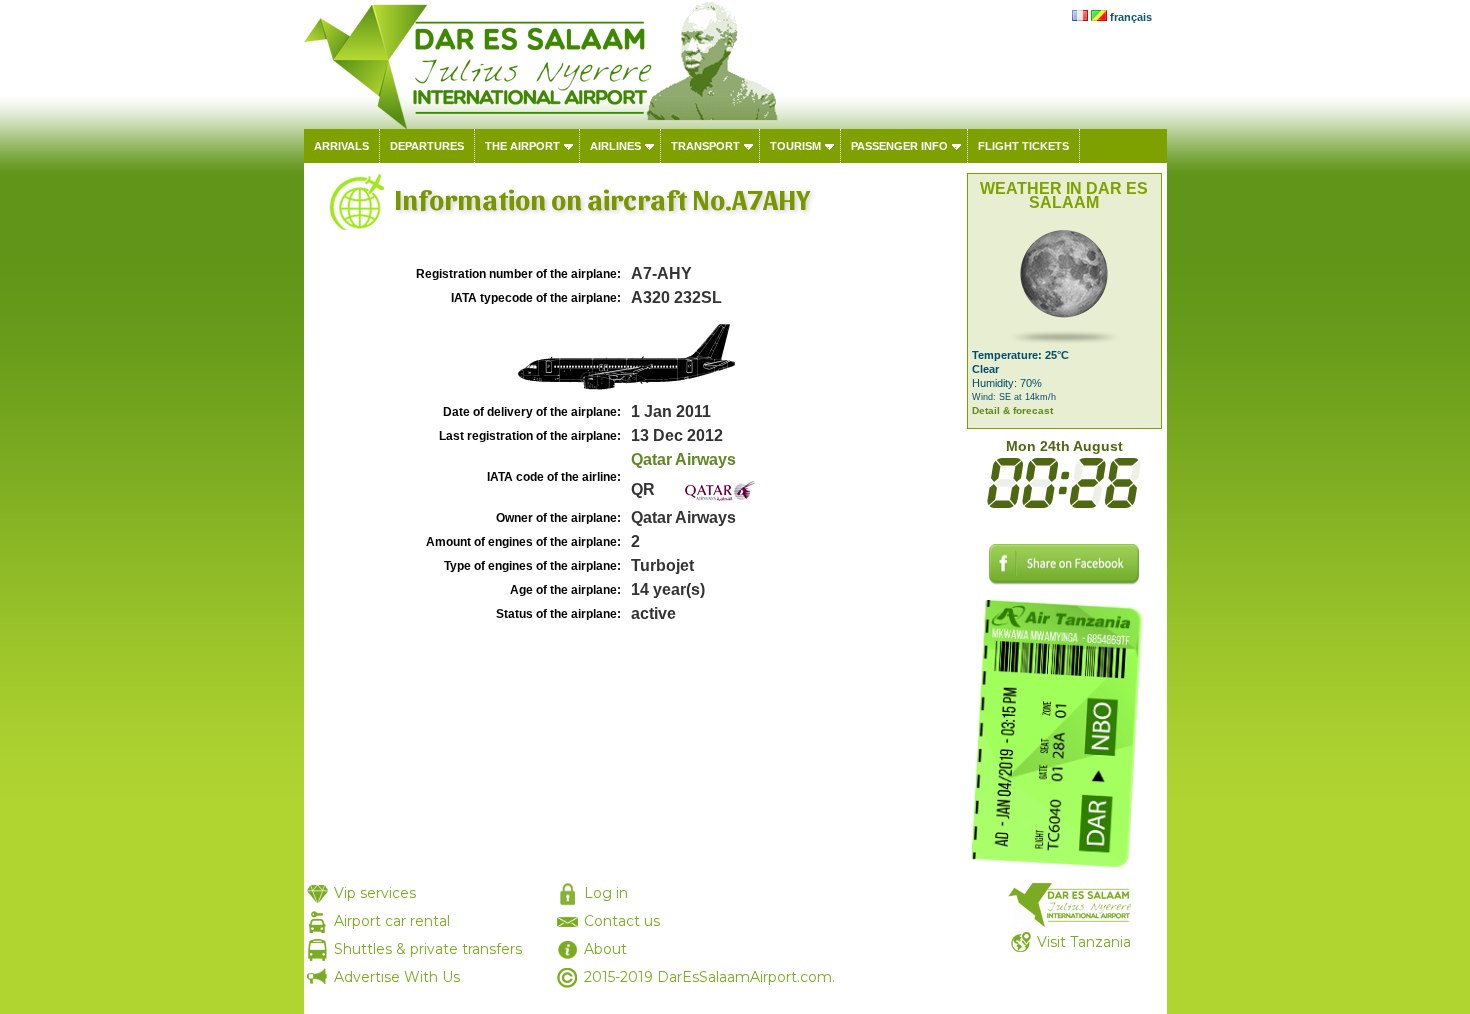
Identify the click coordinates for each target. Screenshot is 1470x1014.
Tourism (795, 146)
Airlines (615, 146)
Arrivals (341, 146)
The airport (522, 146)
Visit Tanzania (1084, 942)
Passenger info (899, 146)
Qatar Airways (683, 459)
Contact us (622, 921)
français (1131, 17)
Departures (427, 146)
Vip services (375, 893)
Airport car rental (392, 921)
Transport (705, 146)
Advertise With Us (397, 977)
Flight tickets (1023, 146)
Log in (606, 893)
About (605, 949)
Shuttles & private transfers (428, 949)
